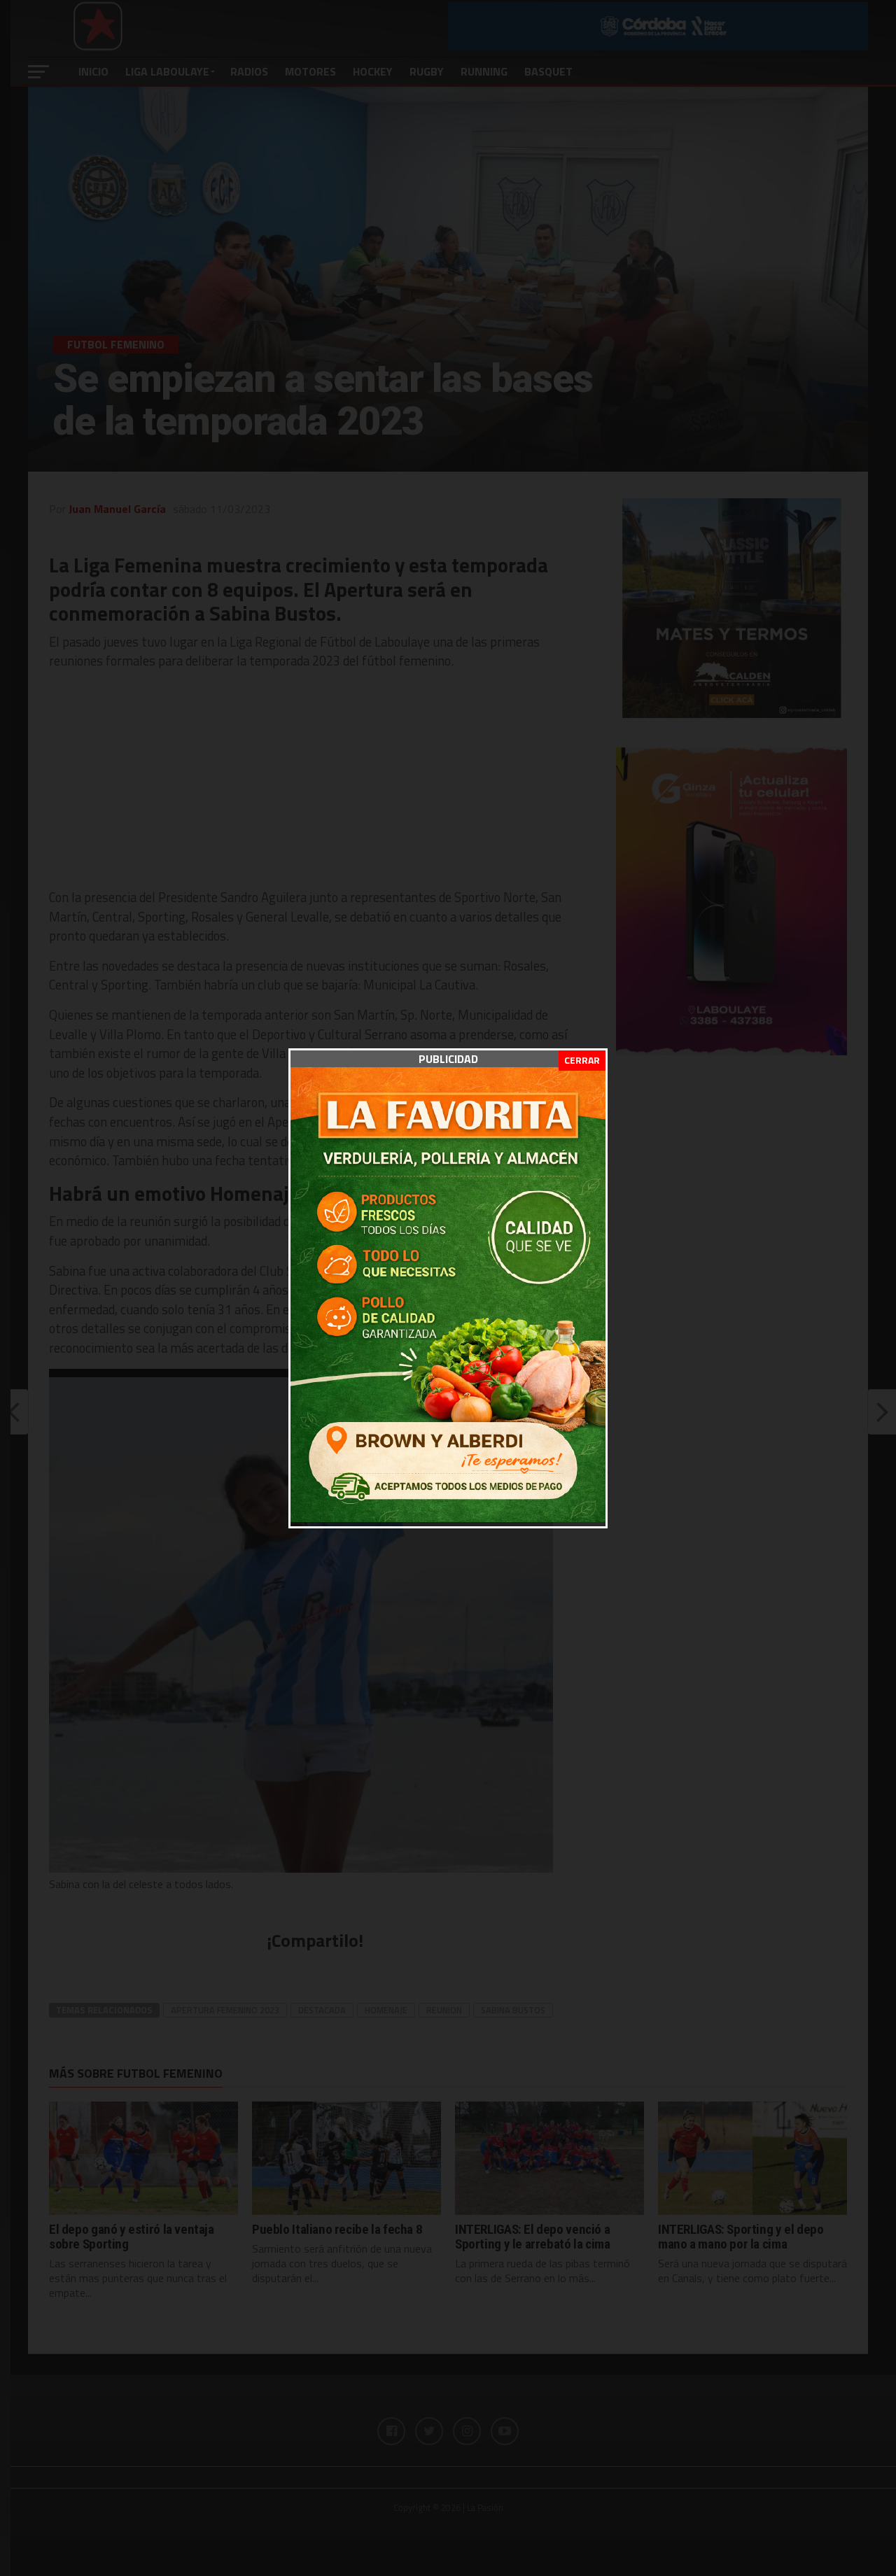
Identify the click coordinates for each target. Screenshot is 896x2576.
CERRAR (582, 1060)
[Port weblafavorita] (448, 1518)
